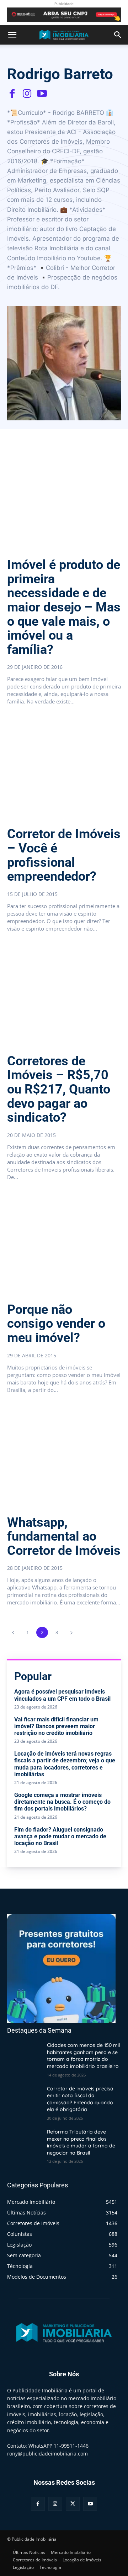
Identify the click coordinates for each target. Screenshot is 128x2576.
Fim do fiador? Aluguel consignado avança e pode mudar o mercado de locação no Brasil (60, 1836)
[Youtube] (42, 93)
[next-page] (71, 1632)
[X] (73, 2504)
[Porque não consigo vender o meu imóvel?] (64, 1244)
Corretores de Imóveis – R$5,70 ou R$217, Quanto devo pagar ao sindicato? (59, 1089)
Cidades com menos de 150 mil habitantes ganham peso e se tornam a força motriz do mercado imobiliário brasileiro (83, 2056)
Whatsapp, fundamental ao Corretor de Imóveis (64, 1537)
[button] (12, 35)
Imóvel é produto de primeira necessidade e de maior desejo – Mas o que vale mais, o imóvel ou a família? (64, 607)
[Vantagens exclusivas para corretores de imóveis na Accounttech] (64, 15)
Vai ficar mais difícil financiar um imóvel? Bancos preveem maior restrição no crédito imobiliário (56, 1726)
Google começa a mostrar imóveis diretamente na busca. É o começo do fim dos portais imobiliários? (62, 1802)
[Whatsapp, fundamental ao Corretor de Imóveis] (64, 1456)
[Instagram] (27, 93)
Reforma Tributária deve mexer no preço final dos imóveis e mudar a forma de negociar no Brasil (81, 2142)
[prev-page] (13, 1632)
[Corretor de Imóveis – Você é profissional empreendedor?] (64, 768)
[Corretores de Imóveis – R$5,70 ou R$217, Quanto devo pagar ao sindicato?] (64, 995)
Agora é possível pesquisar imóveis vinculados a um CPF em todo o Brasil (62, 1695)
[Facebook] (12, 93)
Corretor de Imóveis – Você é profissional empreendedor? (64, 855)
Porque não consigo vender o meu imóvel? (56, 1324)
